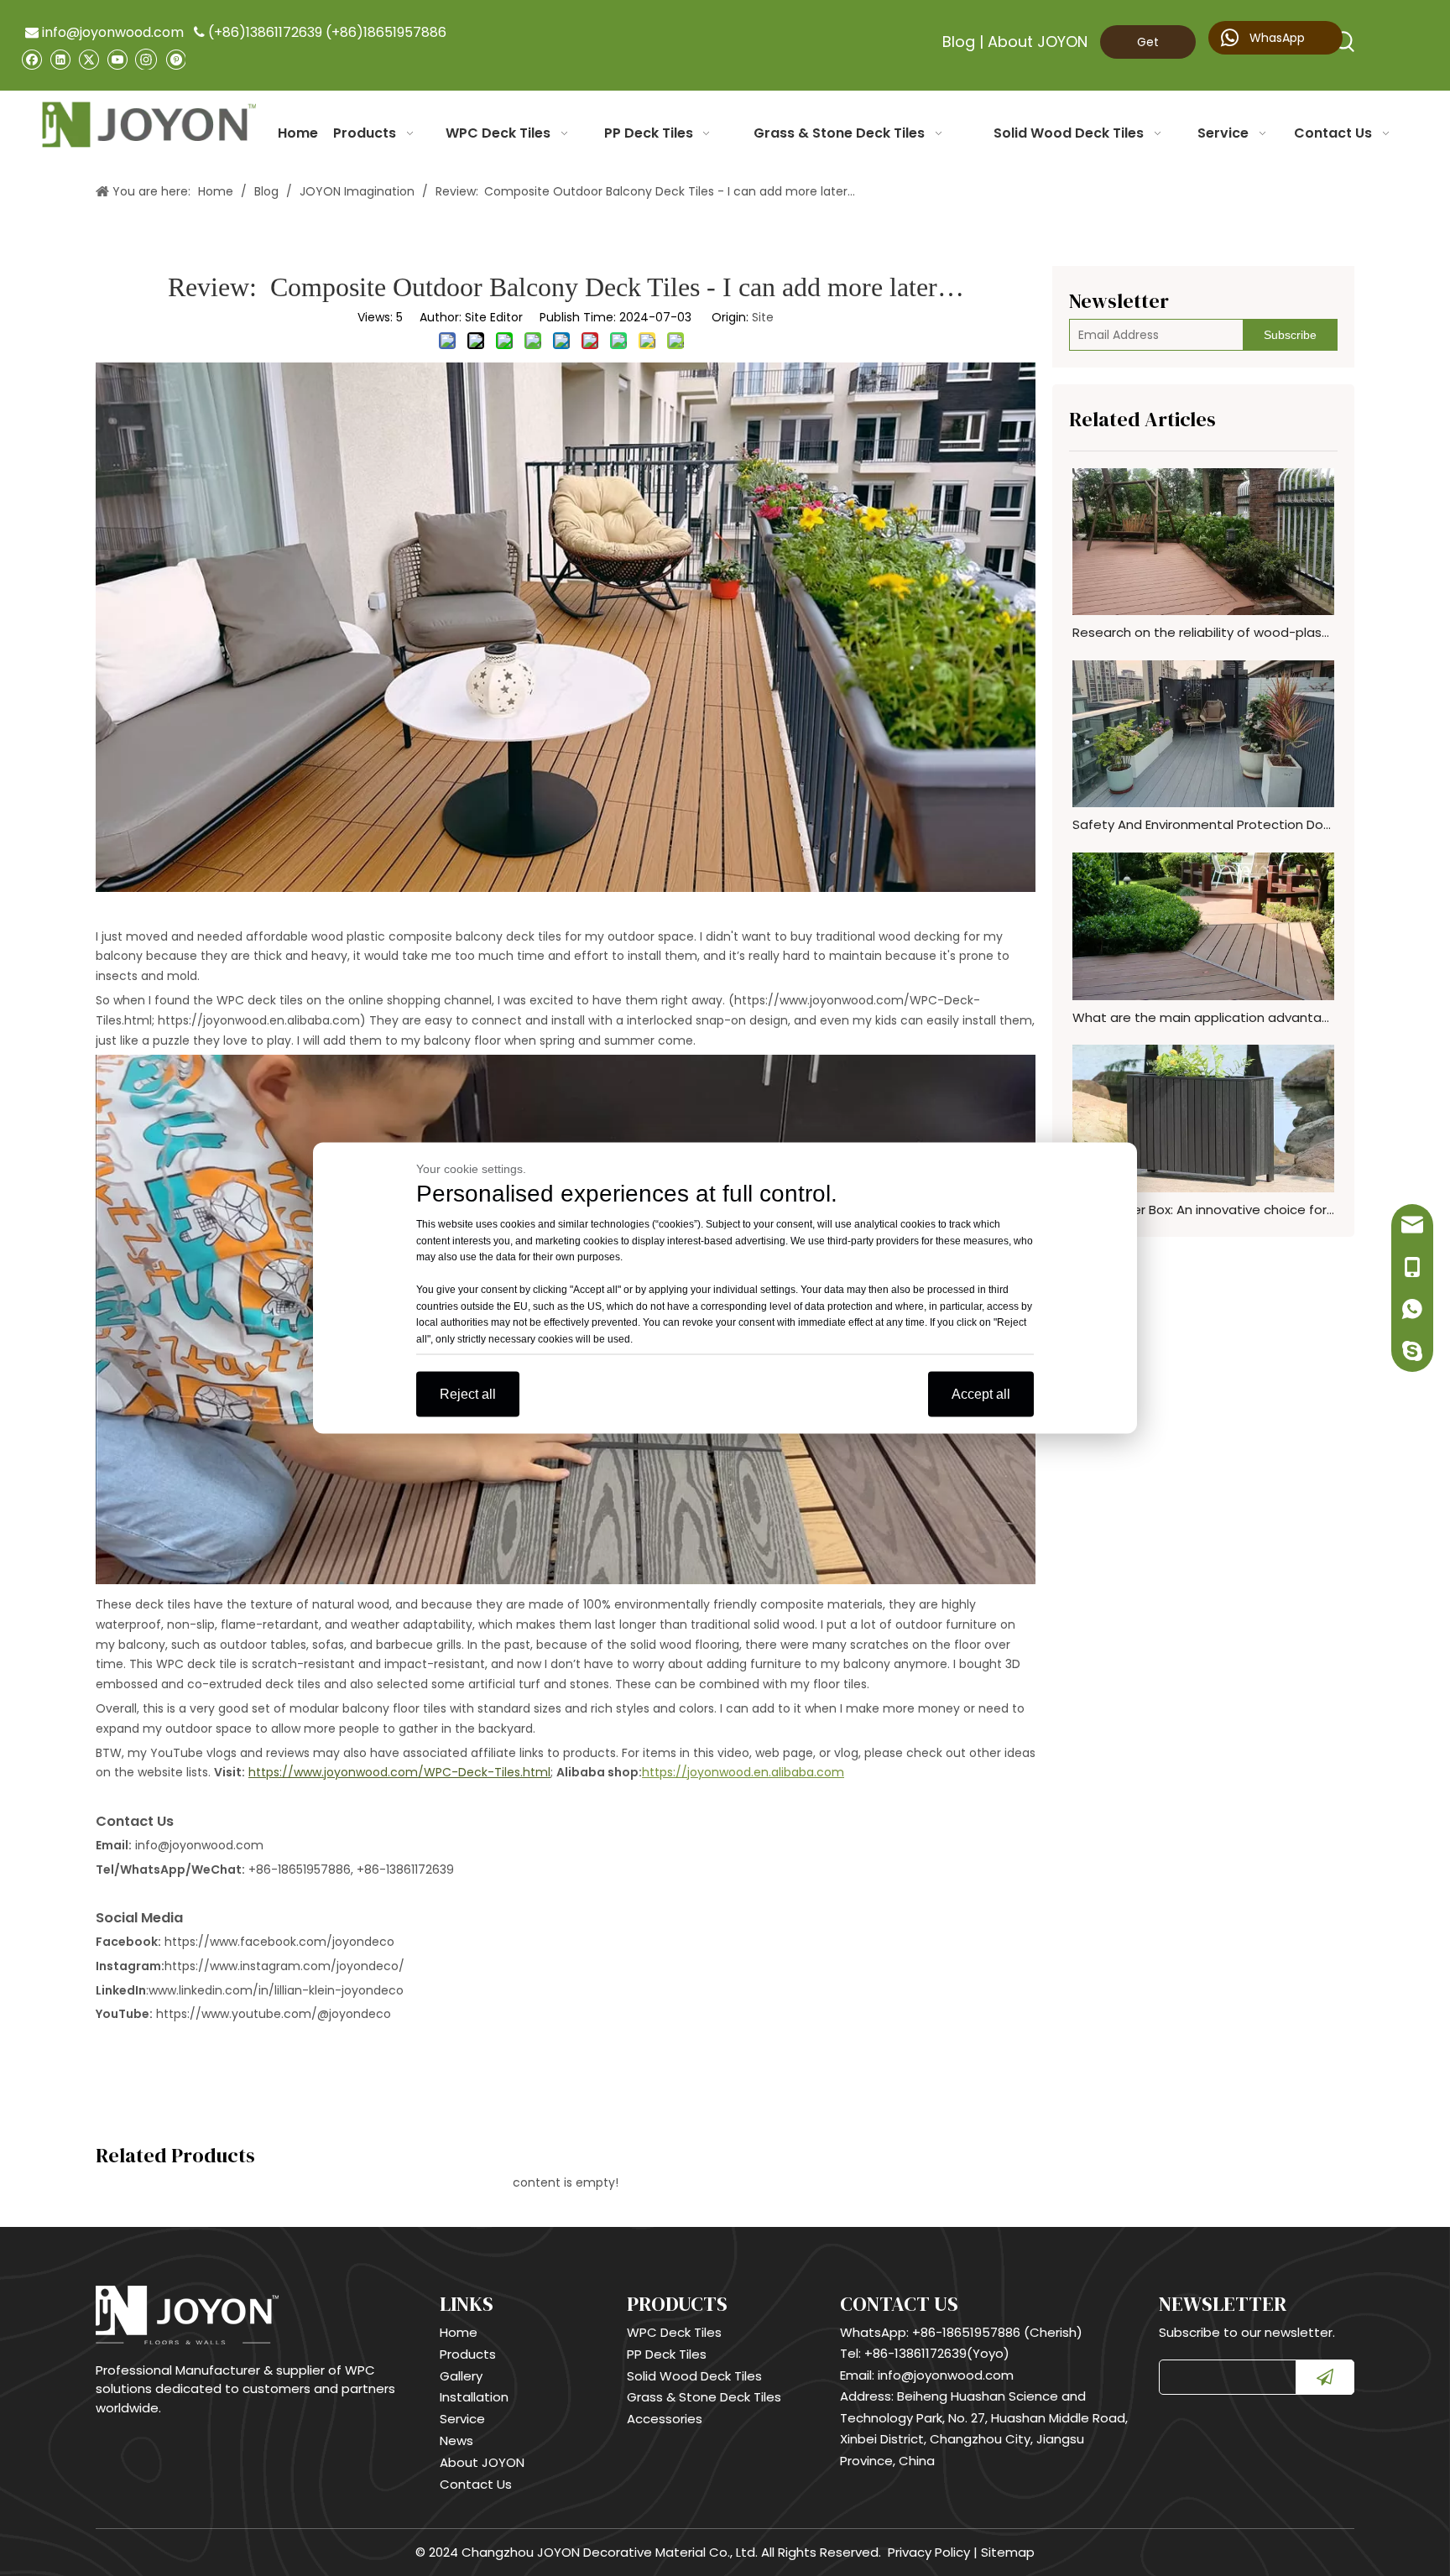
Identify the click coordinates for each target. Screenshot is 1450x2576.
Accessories (665, 2419)
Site (763, 317)
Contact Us (476, 2484)
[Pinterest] (175, 59)
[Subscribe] (1325, 2377)
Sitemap (1008, 2552)
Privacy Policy (929, 2552)
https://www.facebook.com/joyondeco (279, 1942)
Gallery (461, 2376)
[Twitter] (89, 59)
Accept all (981, 1394)
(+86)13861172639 (265, 32)
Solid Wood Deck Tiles (694, 2376)
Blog (959, 42)
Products (468, 2354)
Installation (474, 2397)
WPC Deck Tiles (674, 2332)
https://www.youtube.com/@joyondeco (274, 2014)
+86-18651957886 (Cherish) (997, 2332)
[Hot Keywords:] (1345, 42)
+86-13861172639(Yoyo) (937, 2353)
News (456, 2440)
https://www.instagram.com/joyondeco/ (284, 1966)
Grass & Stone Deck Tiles (704, 2397)
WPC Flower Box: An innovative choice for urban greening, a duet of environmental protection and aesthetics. (1203, 1210)
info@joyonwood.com (104, 32)
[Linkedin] (60, 59)
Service (462, 2419)
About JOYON (1038, 42)
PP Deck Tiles (667, 2354)
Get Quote (1147, 46)
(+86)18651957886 (386, 32)
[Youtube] (117, 59)
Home (459, 2332)
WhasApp (1275, 38)
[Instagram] (146, 59)
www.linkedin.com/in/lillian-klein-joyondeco (276, 1990)
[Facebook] (31, 59)
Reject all (468, 1394)
